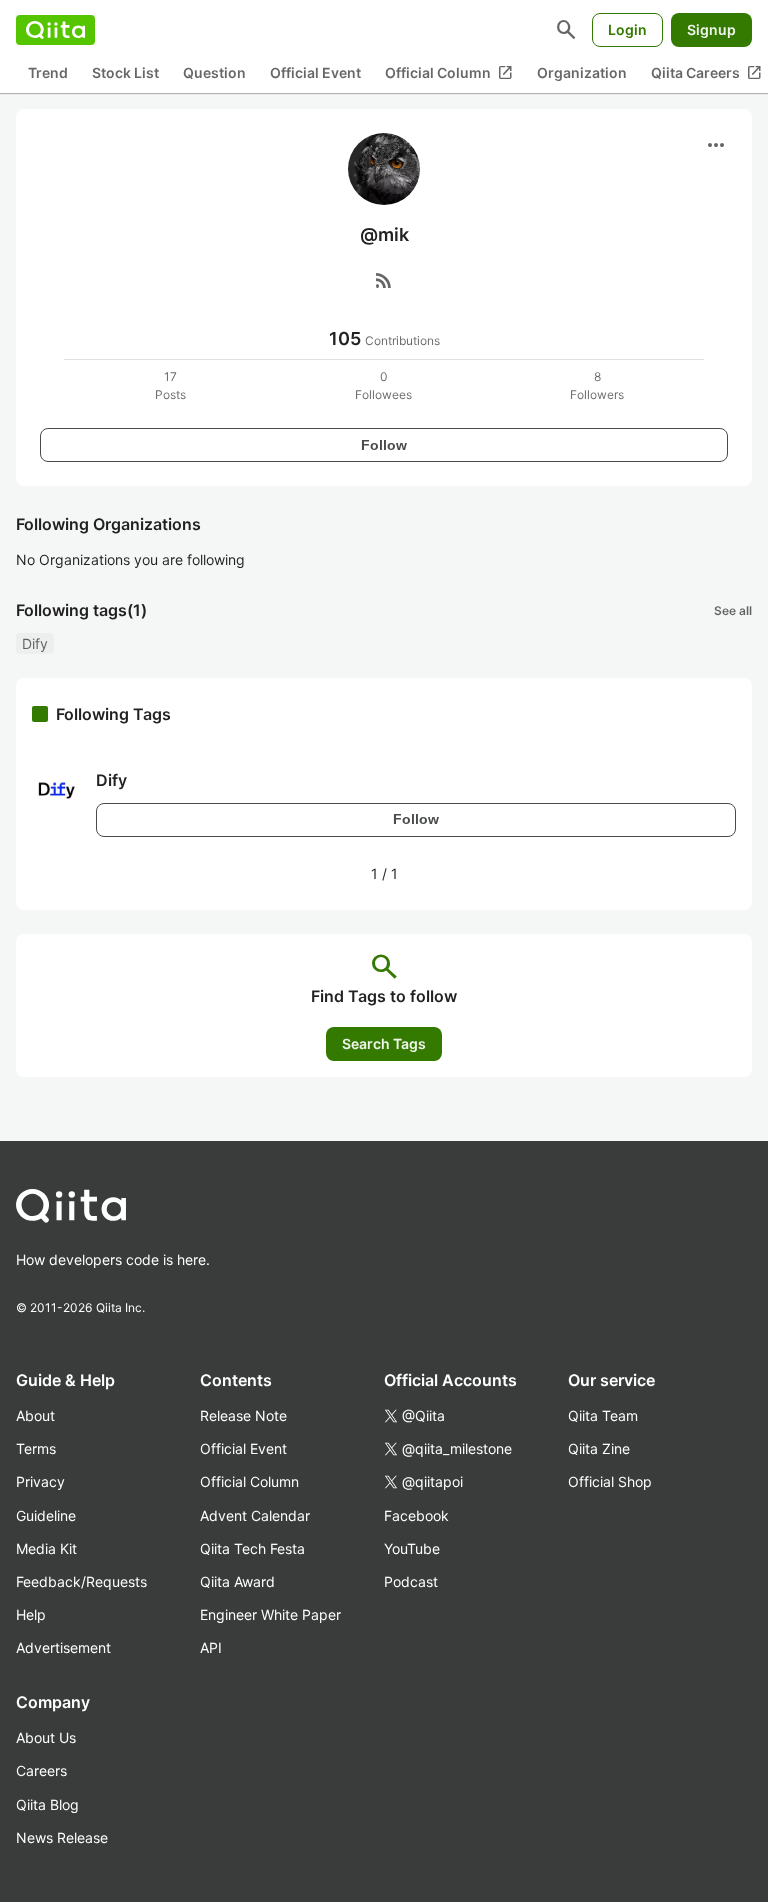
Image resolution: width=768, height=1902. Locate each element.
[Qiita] (55, 30)
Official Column (449, 73)
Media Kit (46, 1548)
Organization (582, 72)
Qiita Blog (47, 1804)
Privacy (40, 1481)
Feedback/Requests (81, 1581)
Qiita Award (237, 1581)
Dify (35, 643)
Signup (711, 29)
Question (214, 72)
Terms (36, 1448)
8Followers (597, 385)
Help (31, 1614)
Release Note (243, 1415)
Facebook (416, 1515)
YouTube (412, 1548)
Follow (384, 445)
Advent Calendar (255, 1515)
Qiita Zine (599, 1448)
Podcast (411, 1581)
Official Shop (610, 1481)
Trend (48, 72)
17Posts (170, 385)
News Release (62, 1837)
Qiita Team (603, 1415)
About (35, 1415)
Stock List (125, 72)
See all (733, 610)
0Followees (383, 385)
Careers (41, 1770)
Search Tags (384, 1043)
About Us (46, 1737)
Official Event (315, 72)
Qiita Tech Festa (252, 1548)
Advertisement (63, 1647)
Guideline (46, 1515)
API (211, 1647)
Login (627, 29)
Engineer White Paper (270, 1614)
